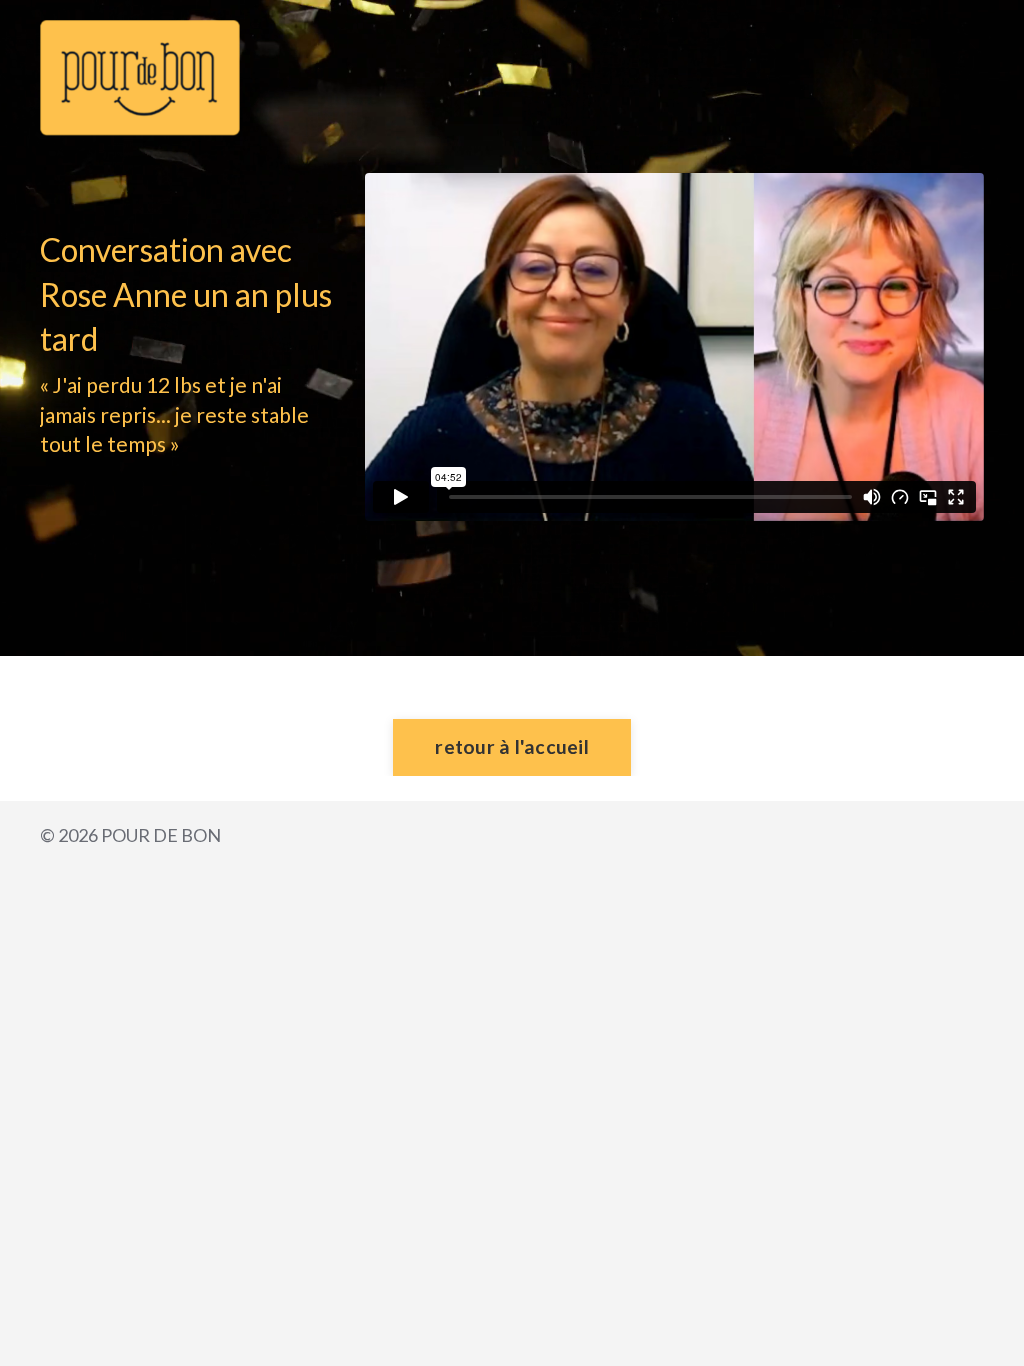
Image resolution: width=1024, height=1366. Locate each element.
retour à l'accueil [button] (512, 746)
